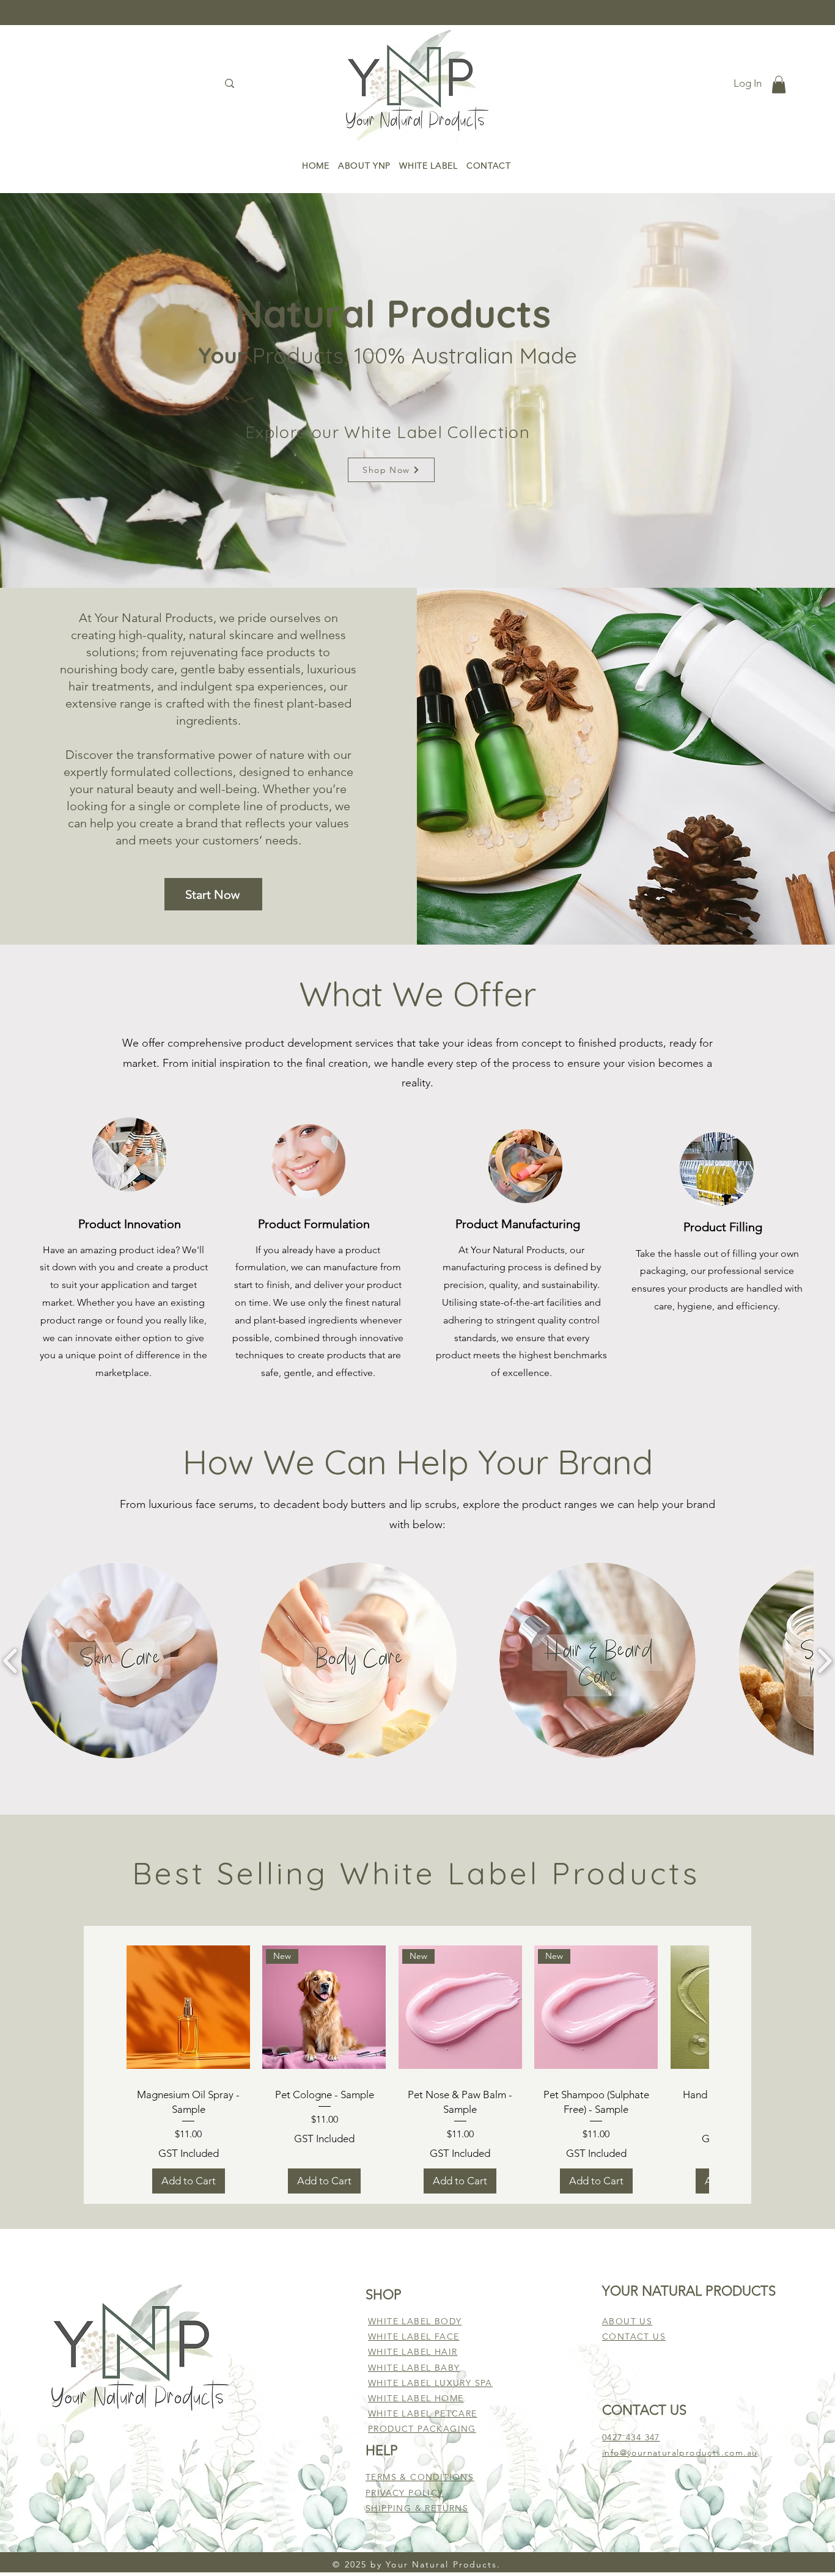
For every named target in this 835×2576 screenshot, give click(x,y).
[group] (417, 2065)
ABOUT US (627, 2321)
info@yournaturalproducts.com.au (680, 2453)
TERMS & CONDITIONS (420, 2477)
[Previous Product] (100, 1998)
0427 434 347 (631, 2437)
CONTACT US (634, 2336)
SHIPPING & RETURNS (417, 2508)
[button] (779, 85)
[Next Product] (735, 1998)
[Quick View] (188, 2007)
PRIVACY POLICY (405, 2493)
